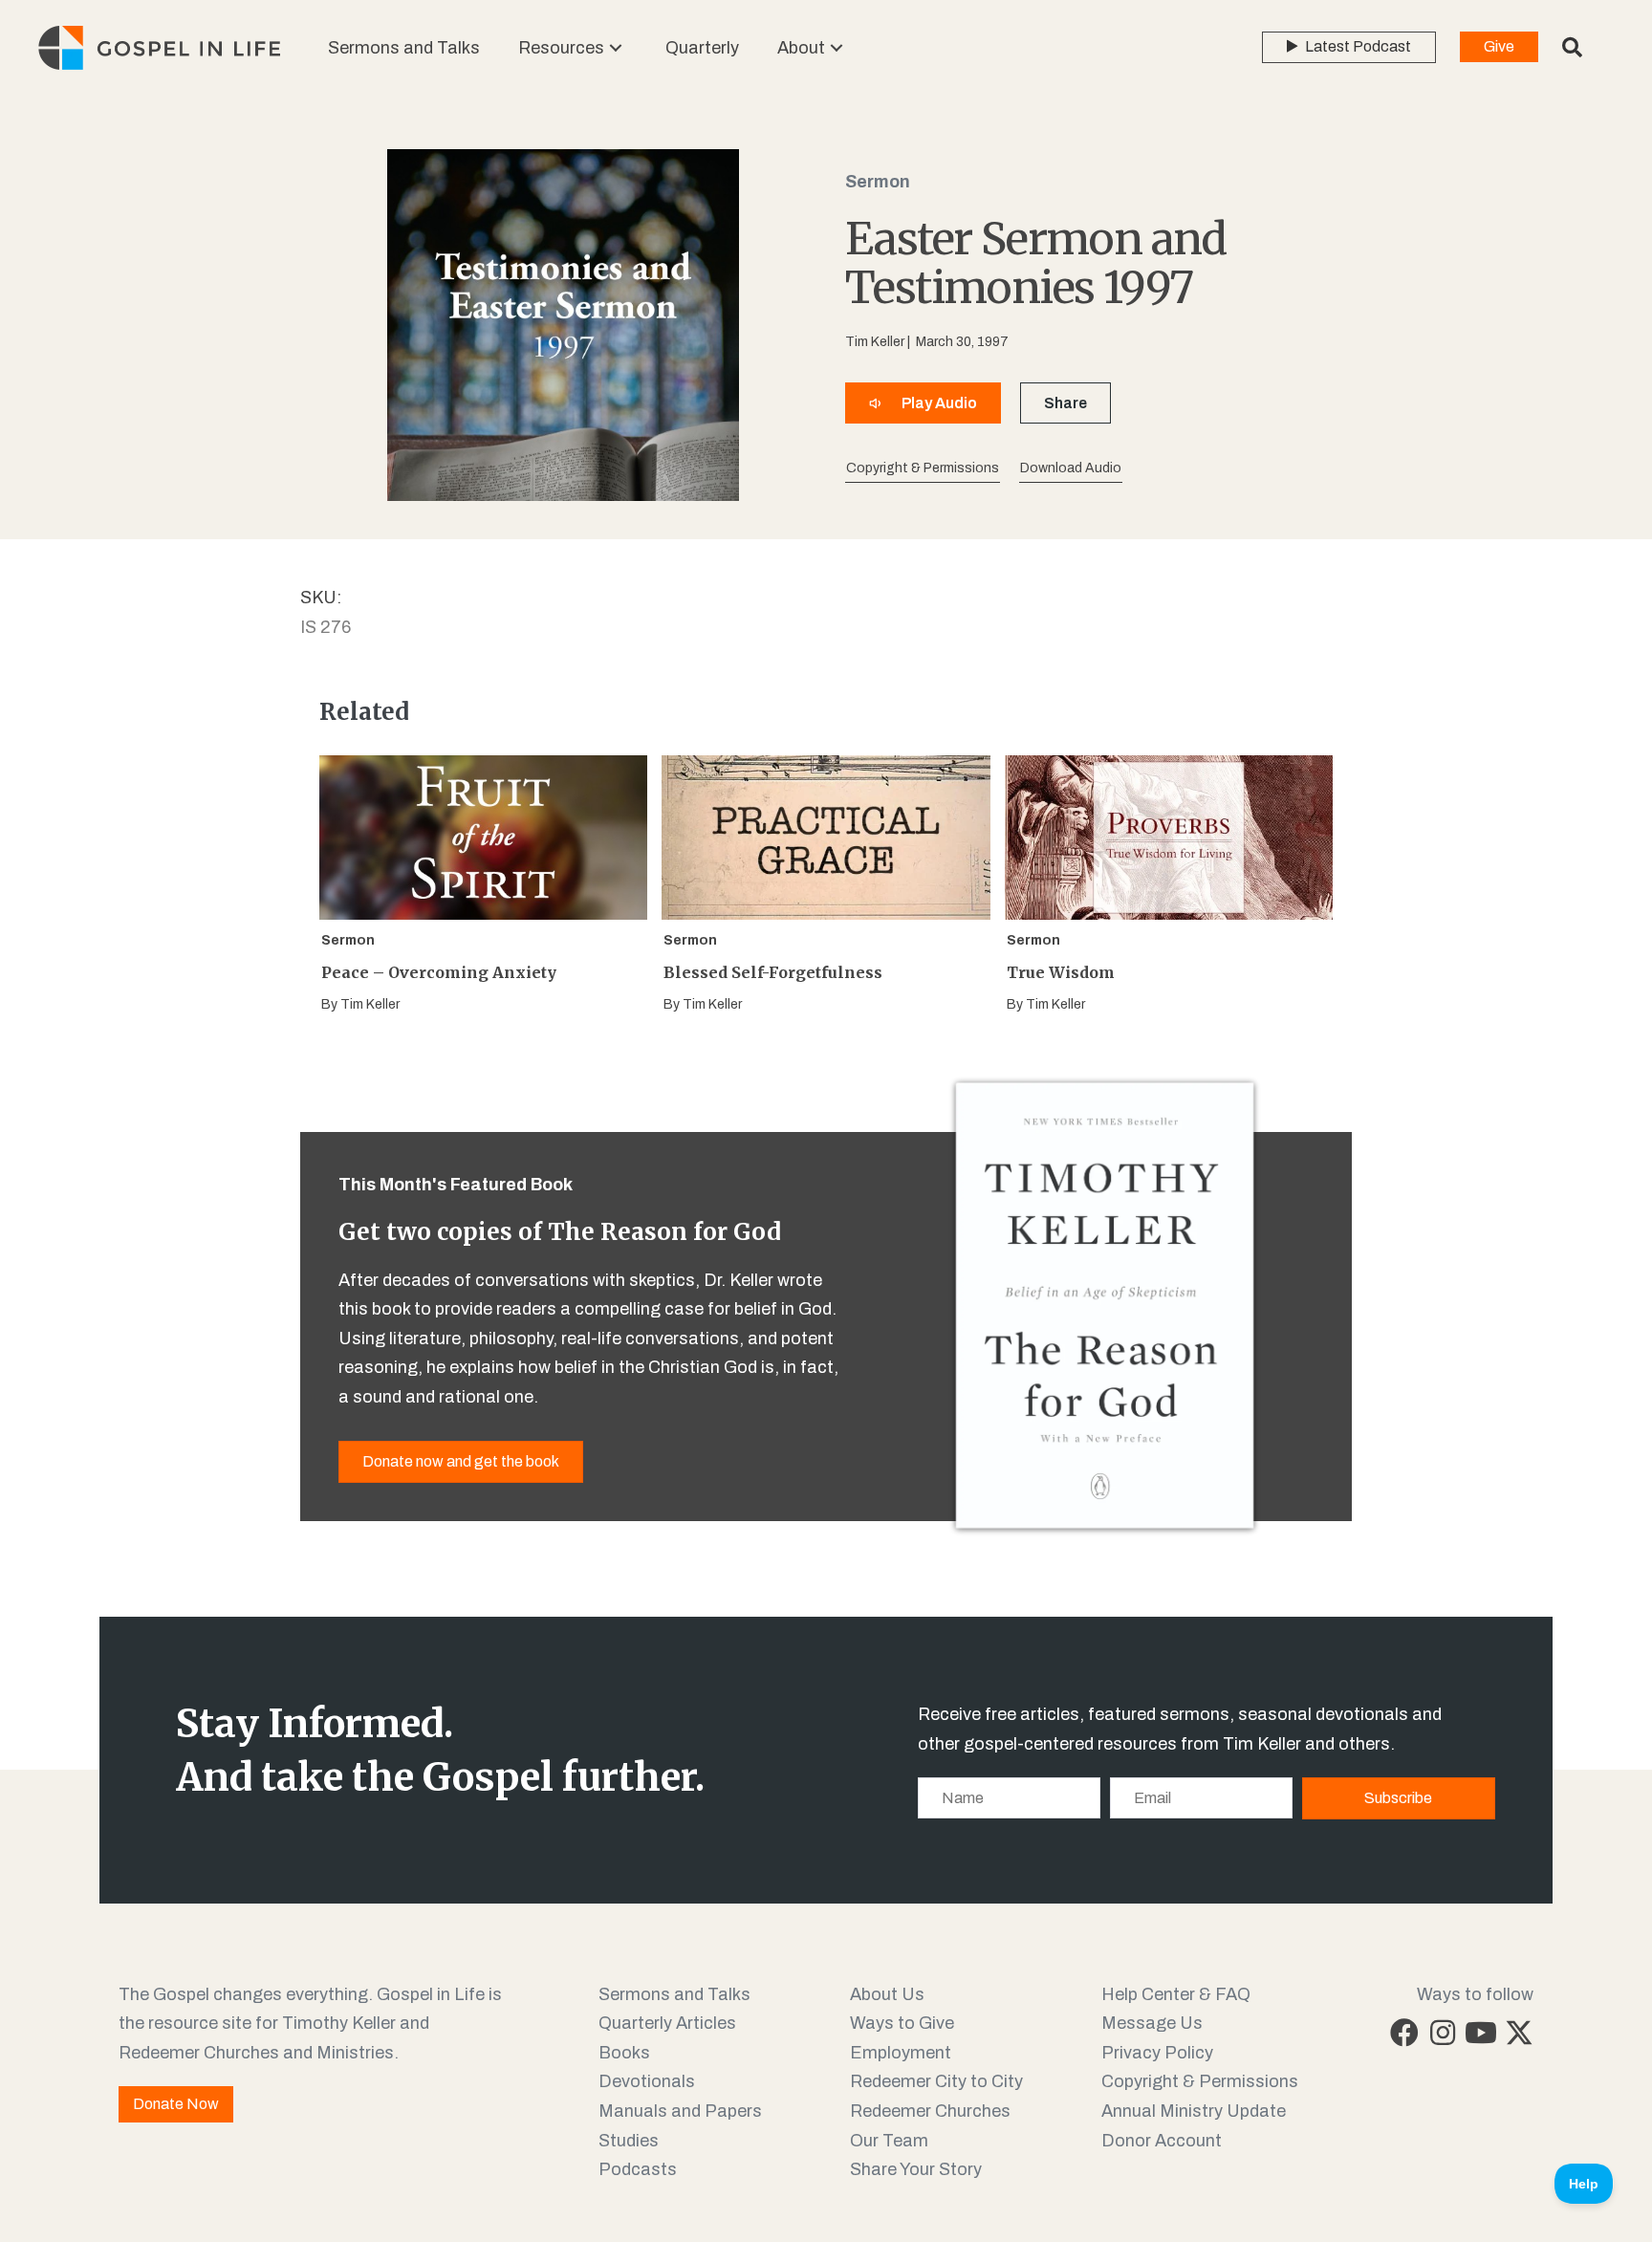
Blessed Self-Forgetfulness (773, 972)
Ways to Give (902, 2023)
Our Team (889, 2141)
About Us (887, 1994)
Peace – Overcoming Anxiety (439, 972)
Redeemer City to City (936, 2081)
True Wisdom (1061, 972)
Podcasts (638, 2169)
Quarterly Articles (667, 2023)
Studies (629, 2141)
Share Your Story (916, 2169)
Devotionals (647, 2081)
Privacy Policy (1157, 2053)
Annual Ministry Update (1194, 2111)
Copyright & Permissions (1200, 2081)
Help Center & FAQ (1176, 1994)
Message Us (1152, 2023)
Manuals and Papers (680, 2111)
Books (624, 2053)
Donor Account (1162, 2141)
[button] (616, 48)
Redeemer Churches (930, 2111)
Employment (901, 2053)
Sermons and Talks (674, 1994)
